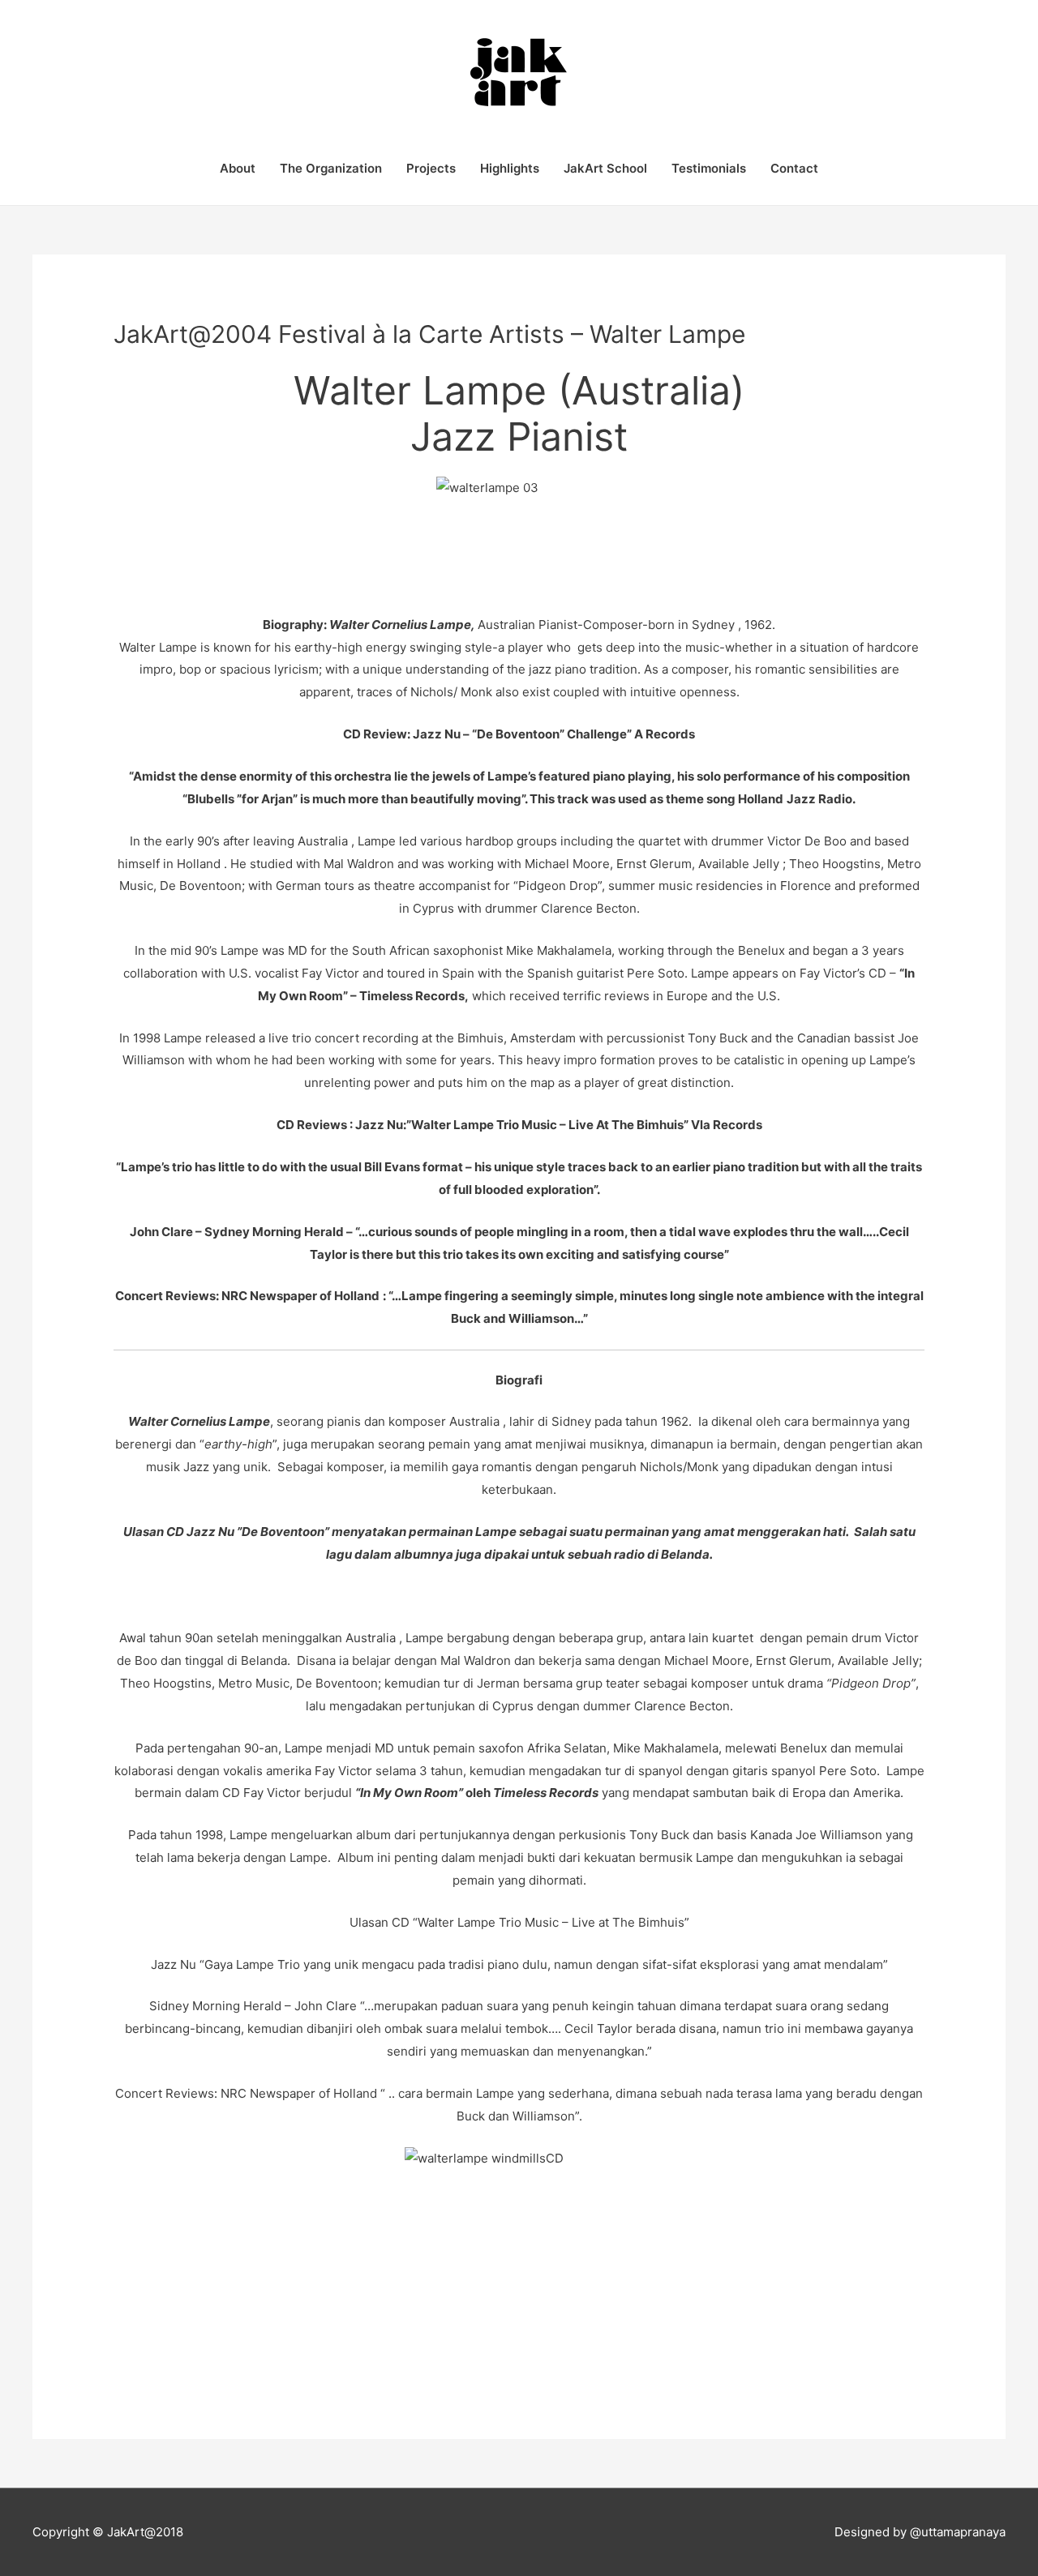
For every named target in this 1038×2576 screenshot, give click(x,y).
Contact (794, 168)
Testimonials (709, 168)
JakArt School (605, 168)
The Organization (331, 168)
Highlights (510, 168)
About (238, 168)
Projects (431, 168)
